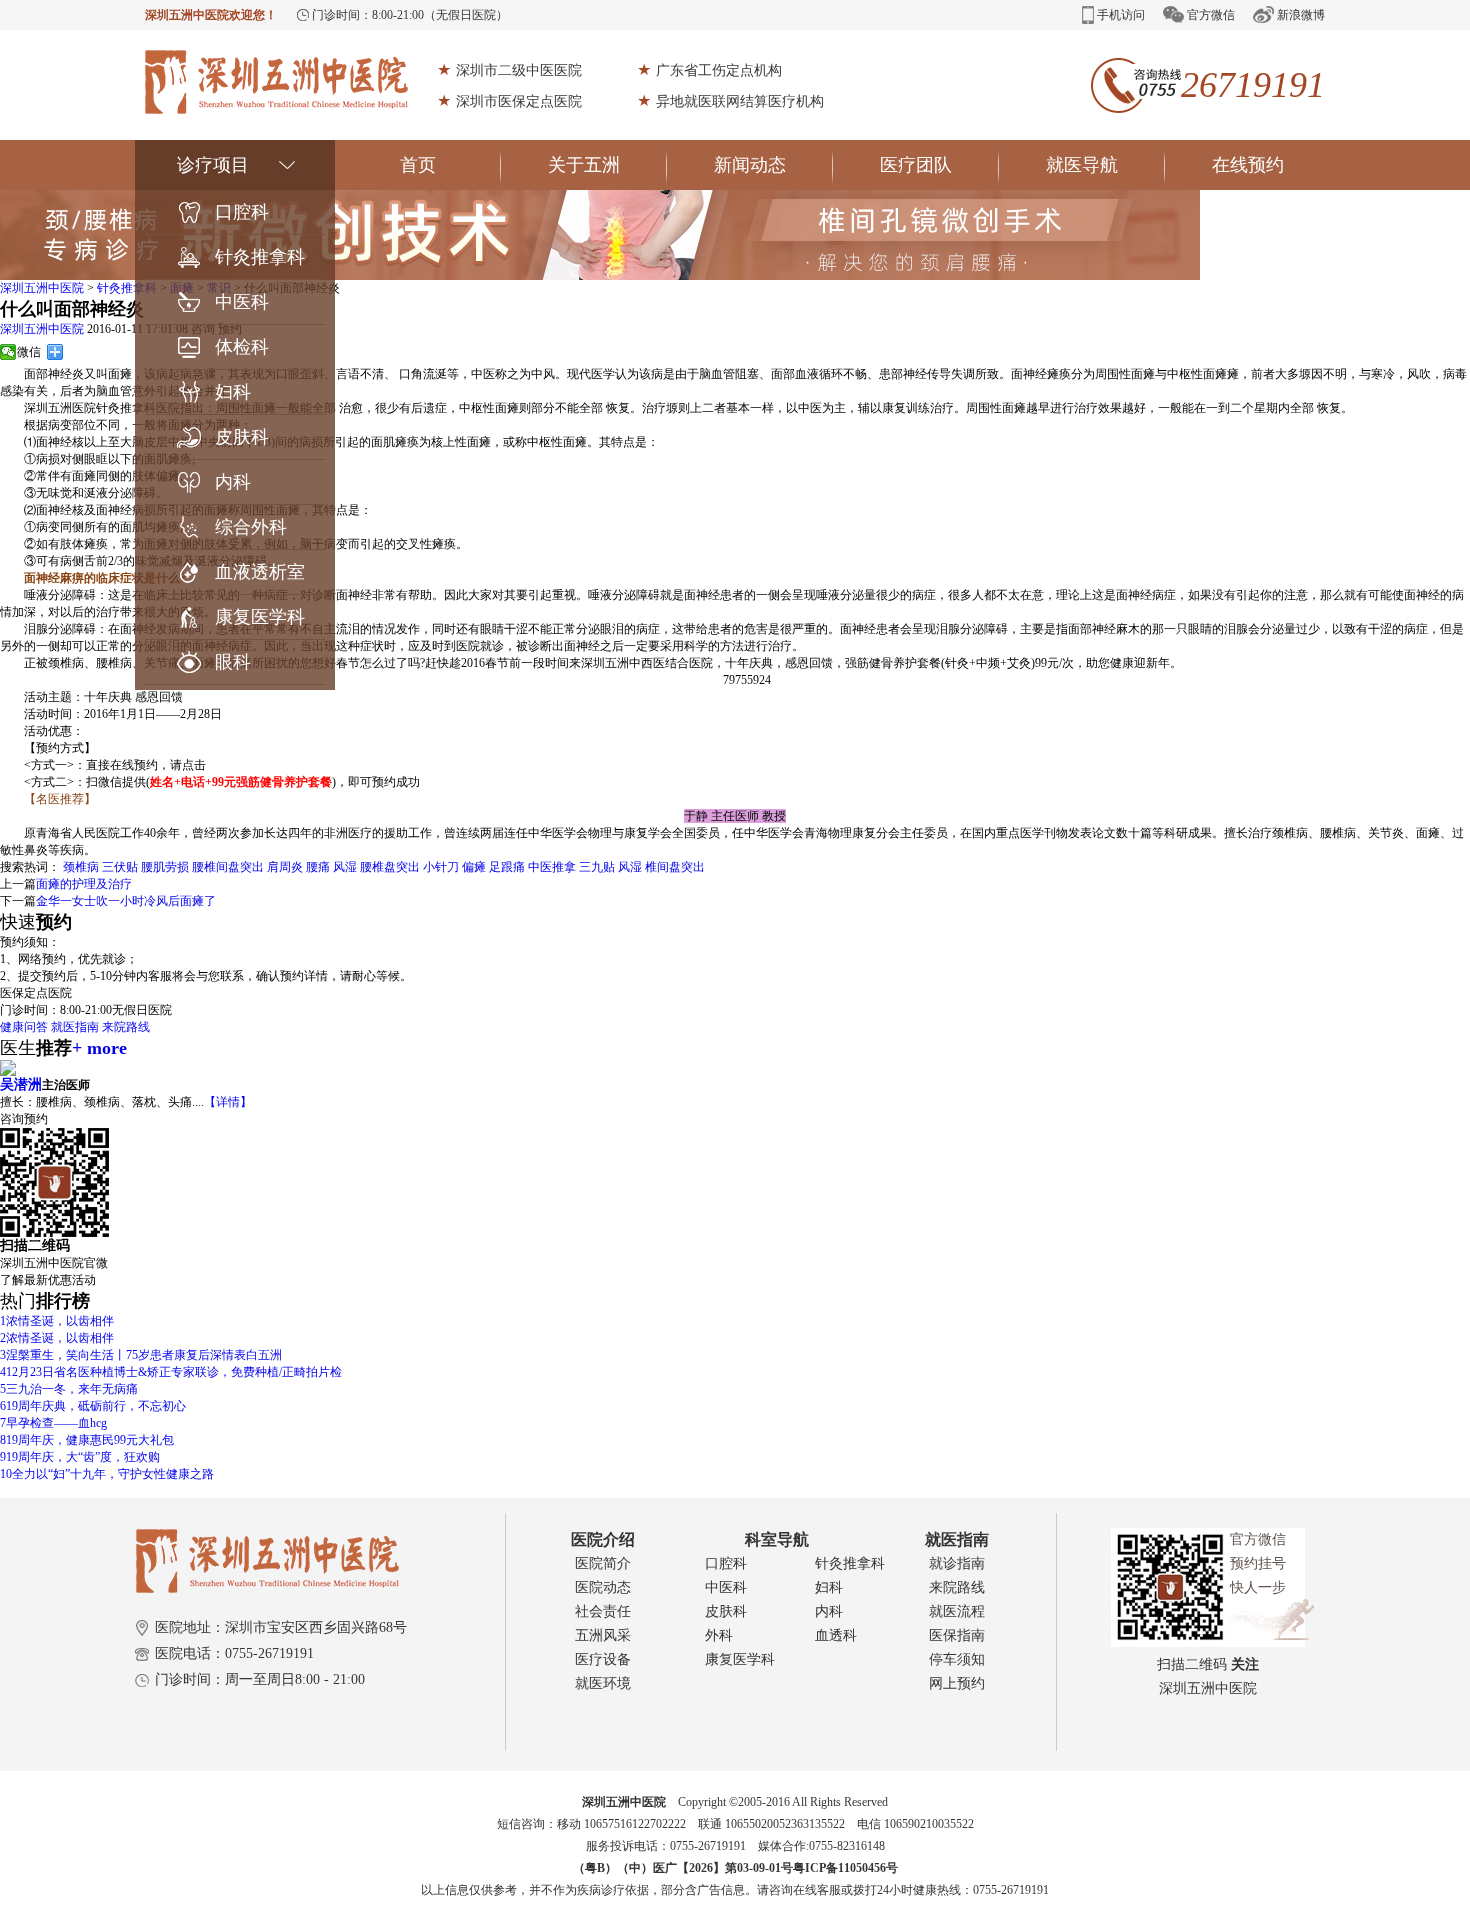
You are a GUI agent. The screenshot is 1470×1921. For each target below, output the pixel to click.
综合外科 (251, 527)
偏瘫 (474, 867)
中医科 (242, 302)
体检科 (242, 347)
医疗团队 (916, 165)
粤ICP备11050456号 (845, 1868)
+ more (99, 1048)
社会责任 (603, 1611)
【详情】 (228, 1102)
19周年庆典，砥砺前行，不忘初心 (93, 1406)
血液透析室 (260, 572)
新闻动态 (750, 165)
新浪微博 (1301, 15)
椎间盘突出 (675, 867)
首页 (418, 165)
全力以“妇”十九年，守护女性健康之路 (107, 1474)
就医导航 (1082, 165)
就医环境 (603, 1683)
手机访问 (1121, 15)
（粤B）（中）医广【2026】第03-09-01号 (683, 1868)
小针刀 (441, 867)
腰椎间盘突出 (228, 867)
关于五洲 (584, 165)
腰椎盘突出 (390, 867)
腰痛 (318, 867)
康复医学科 (260, 617)
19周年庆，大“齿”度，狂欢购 (80, 1457)
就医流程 (957, 1611)
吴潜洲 (21, 1084)
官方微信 (1211, 15)
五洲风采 (603, 1635)
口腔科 (242, 212)
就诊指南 (957, 1563)
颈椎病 (81, 867)
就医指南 (75, 1027)
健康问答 (24, 1027)
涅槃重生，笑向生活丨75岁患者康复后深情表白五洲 (141, 1355)
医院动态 (603, 1587)
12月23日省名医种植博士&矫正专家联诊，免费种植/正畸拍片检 (171, 1372)
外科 (719, 1635)
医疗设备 (603, 1659)
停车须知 (957, 1659)
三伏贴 (120, 867)
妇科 (233, 392)
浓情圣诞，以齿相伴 (57, 1321)
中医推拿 (552, 867)
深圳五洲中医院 (42, 288)
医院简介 (603, 1563)
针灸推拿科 (260, 257)
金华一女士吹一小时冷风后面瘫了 (126, 901)
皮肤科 (242, 437)
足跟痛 (507, 867)
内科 (233, 482)
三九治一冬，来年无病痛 (69, 1389)
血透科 (836, 1635)
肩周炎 (285, 867)
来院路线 (126, 1027)
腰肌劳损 (165, 867)
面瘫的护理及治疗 (84, 884)
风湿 (345, 867)
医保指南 (957, 1635)
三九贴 (597, 867)
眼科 (233, 662)
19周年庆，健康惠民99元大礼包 (87, 1440)
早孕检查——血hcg (53, 1423)
